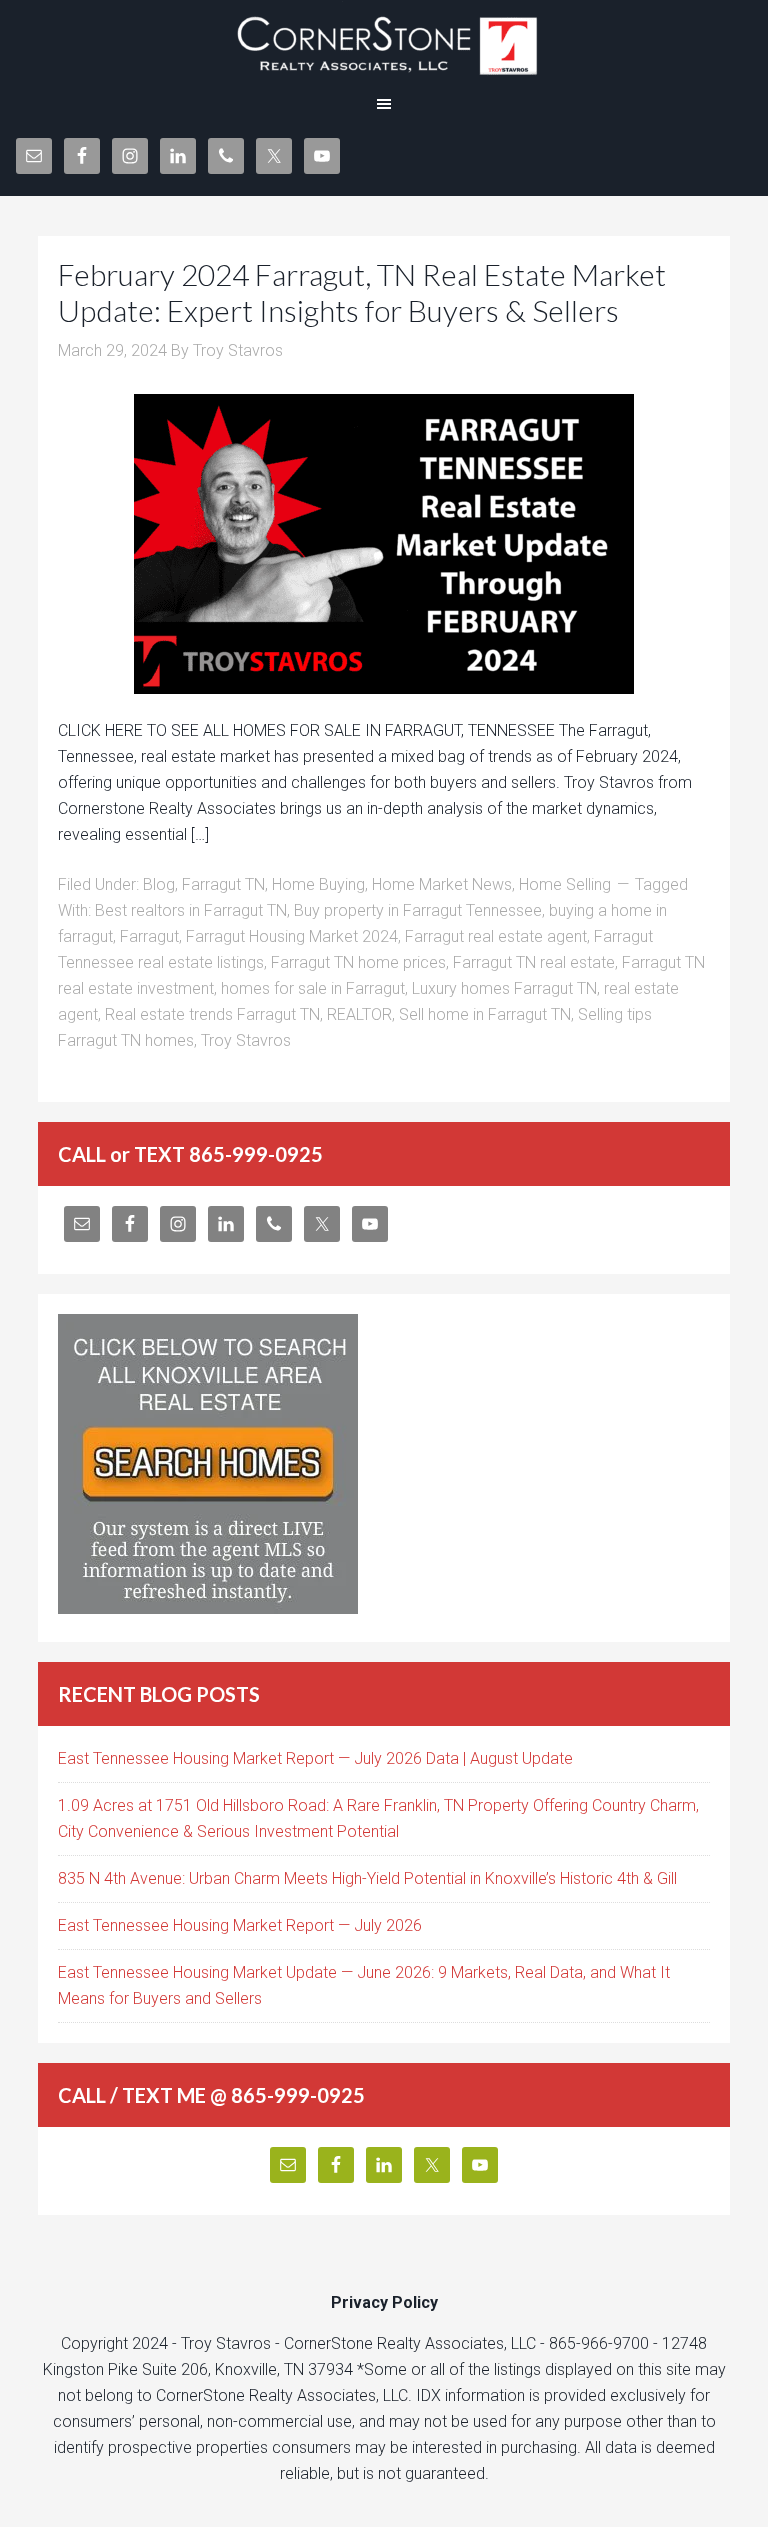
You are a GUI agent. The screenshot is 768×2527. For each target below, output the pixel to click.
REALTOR (359, 1014)
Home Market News (442, 884)
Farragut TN (223, 884)
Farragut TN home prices (358, 962)
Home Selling (565, 884)
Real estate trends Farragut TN (212, 1014)
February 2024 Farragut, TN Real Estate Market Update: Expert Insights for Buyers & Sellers (362, 292)
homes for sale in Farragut (313, 988)
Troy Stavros (246, 1040)
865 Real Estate (384, 40)
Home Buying (318, 884)
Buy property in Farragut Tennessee (418, 910)
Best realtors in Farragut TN (191, 910)
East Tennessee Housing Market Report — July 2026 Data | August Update (315, 1758)
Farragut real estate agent (496, 936)
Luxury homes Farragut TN (504, 988)
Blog (159, 884)
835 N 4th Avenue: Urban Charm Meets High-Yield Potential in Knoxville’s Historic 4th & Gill (367, 1878)
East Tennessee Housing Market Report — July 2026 (240, 1925)
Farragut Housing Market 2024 (292, 936)
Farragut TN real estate (534, 962)
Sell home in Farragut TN (485, 1014)
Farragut (149, 936)
